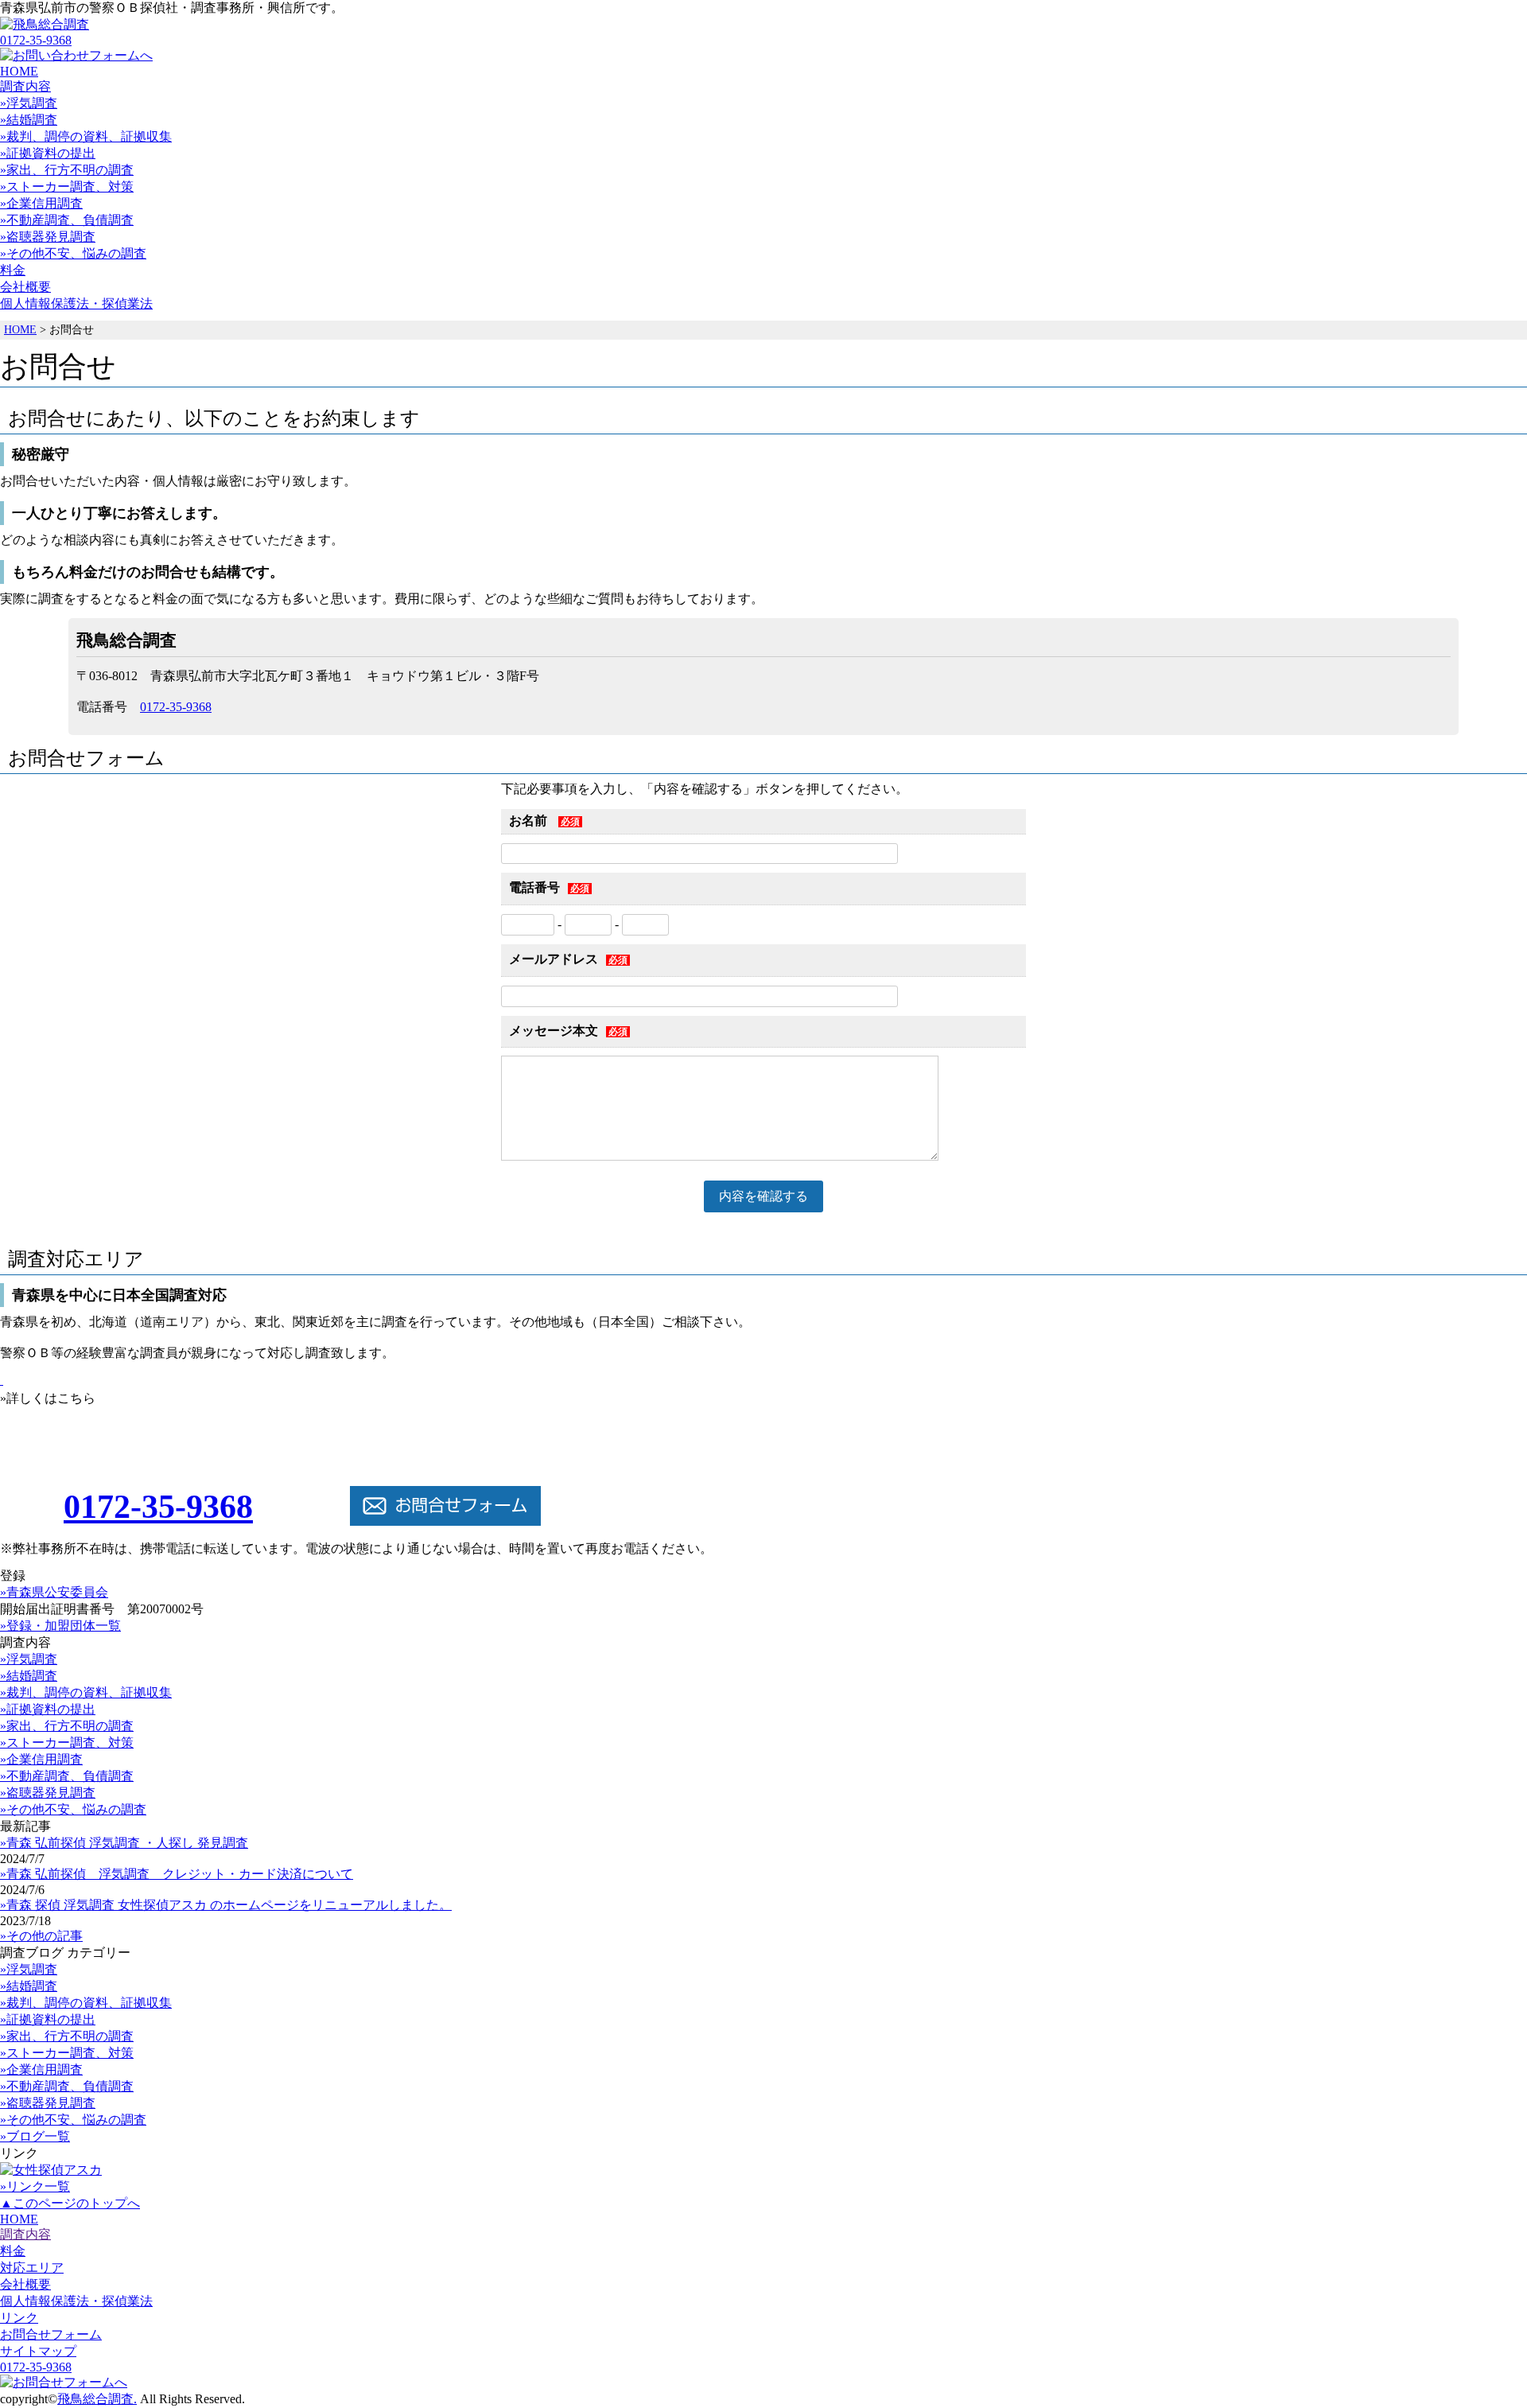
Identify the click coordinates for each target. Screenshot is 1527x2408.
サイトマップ (38, 2351)
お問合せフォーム (51, 2334)
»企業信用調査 (41, 203)
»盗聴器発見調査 (48, 237)
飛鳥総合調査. (97, 2399)
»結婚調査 (29, 120)
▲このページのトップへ (70, 2203)
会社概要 (25, 287)
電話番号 (549, 887)
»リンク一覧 (35, 2186)
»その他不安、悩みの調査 (73, 253)
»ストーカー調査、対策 (67, 187)
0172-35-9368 (36, 40)
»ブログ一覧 (35, 2136)
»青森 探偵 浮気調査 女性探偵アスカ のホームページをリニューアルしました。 (226, 1905)
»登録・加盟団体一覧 (60, 1626)
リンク (19, 2318)
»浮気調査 (29, 103)
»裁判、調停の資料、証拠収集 (86, 136)
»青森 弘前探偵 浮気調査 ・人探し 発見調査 (124, 1843)
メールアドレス (568, 959)
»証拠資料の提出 (48, 153)
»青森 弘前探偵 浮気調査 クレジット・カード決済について (177, 1874)
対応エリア (32, 2268)
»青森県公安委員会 (54, 1592)
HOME (19, 71)
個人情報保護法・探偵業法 (76, 303)
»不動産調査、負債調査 (67, 220)
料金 (13, 270)
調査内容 (25, 86)
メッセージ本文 (568, 1031)
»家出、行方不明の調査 (67, 170)
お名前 (544, 821)
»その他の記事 (41, 1936)
